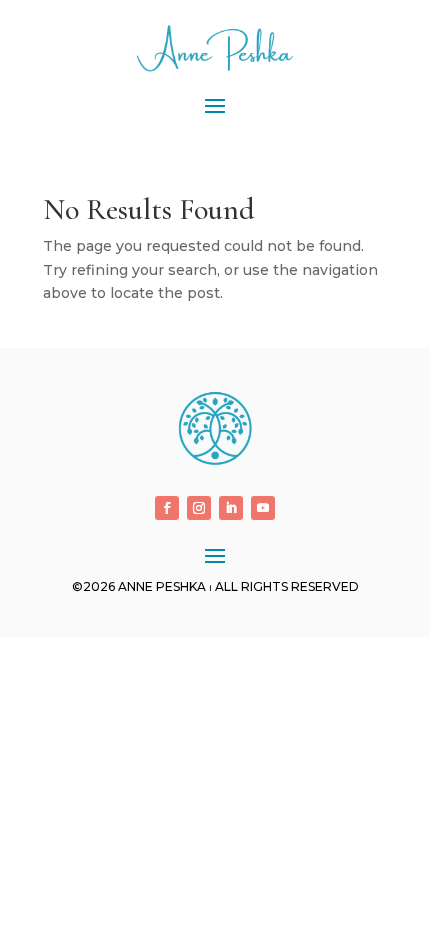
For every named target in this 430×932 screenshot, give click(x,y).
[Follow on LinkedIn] (231, 508)
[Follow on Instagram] (199, 508)
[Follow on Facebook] (167, 508)
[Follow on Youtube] (263, 508)
